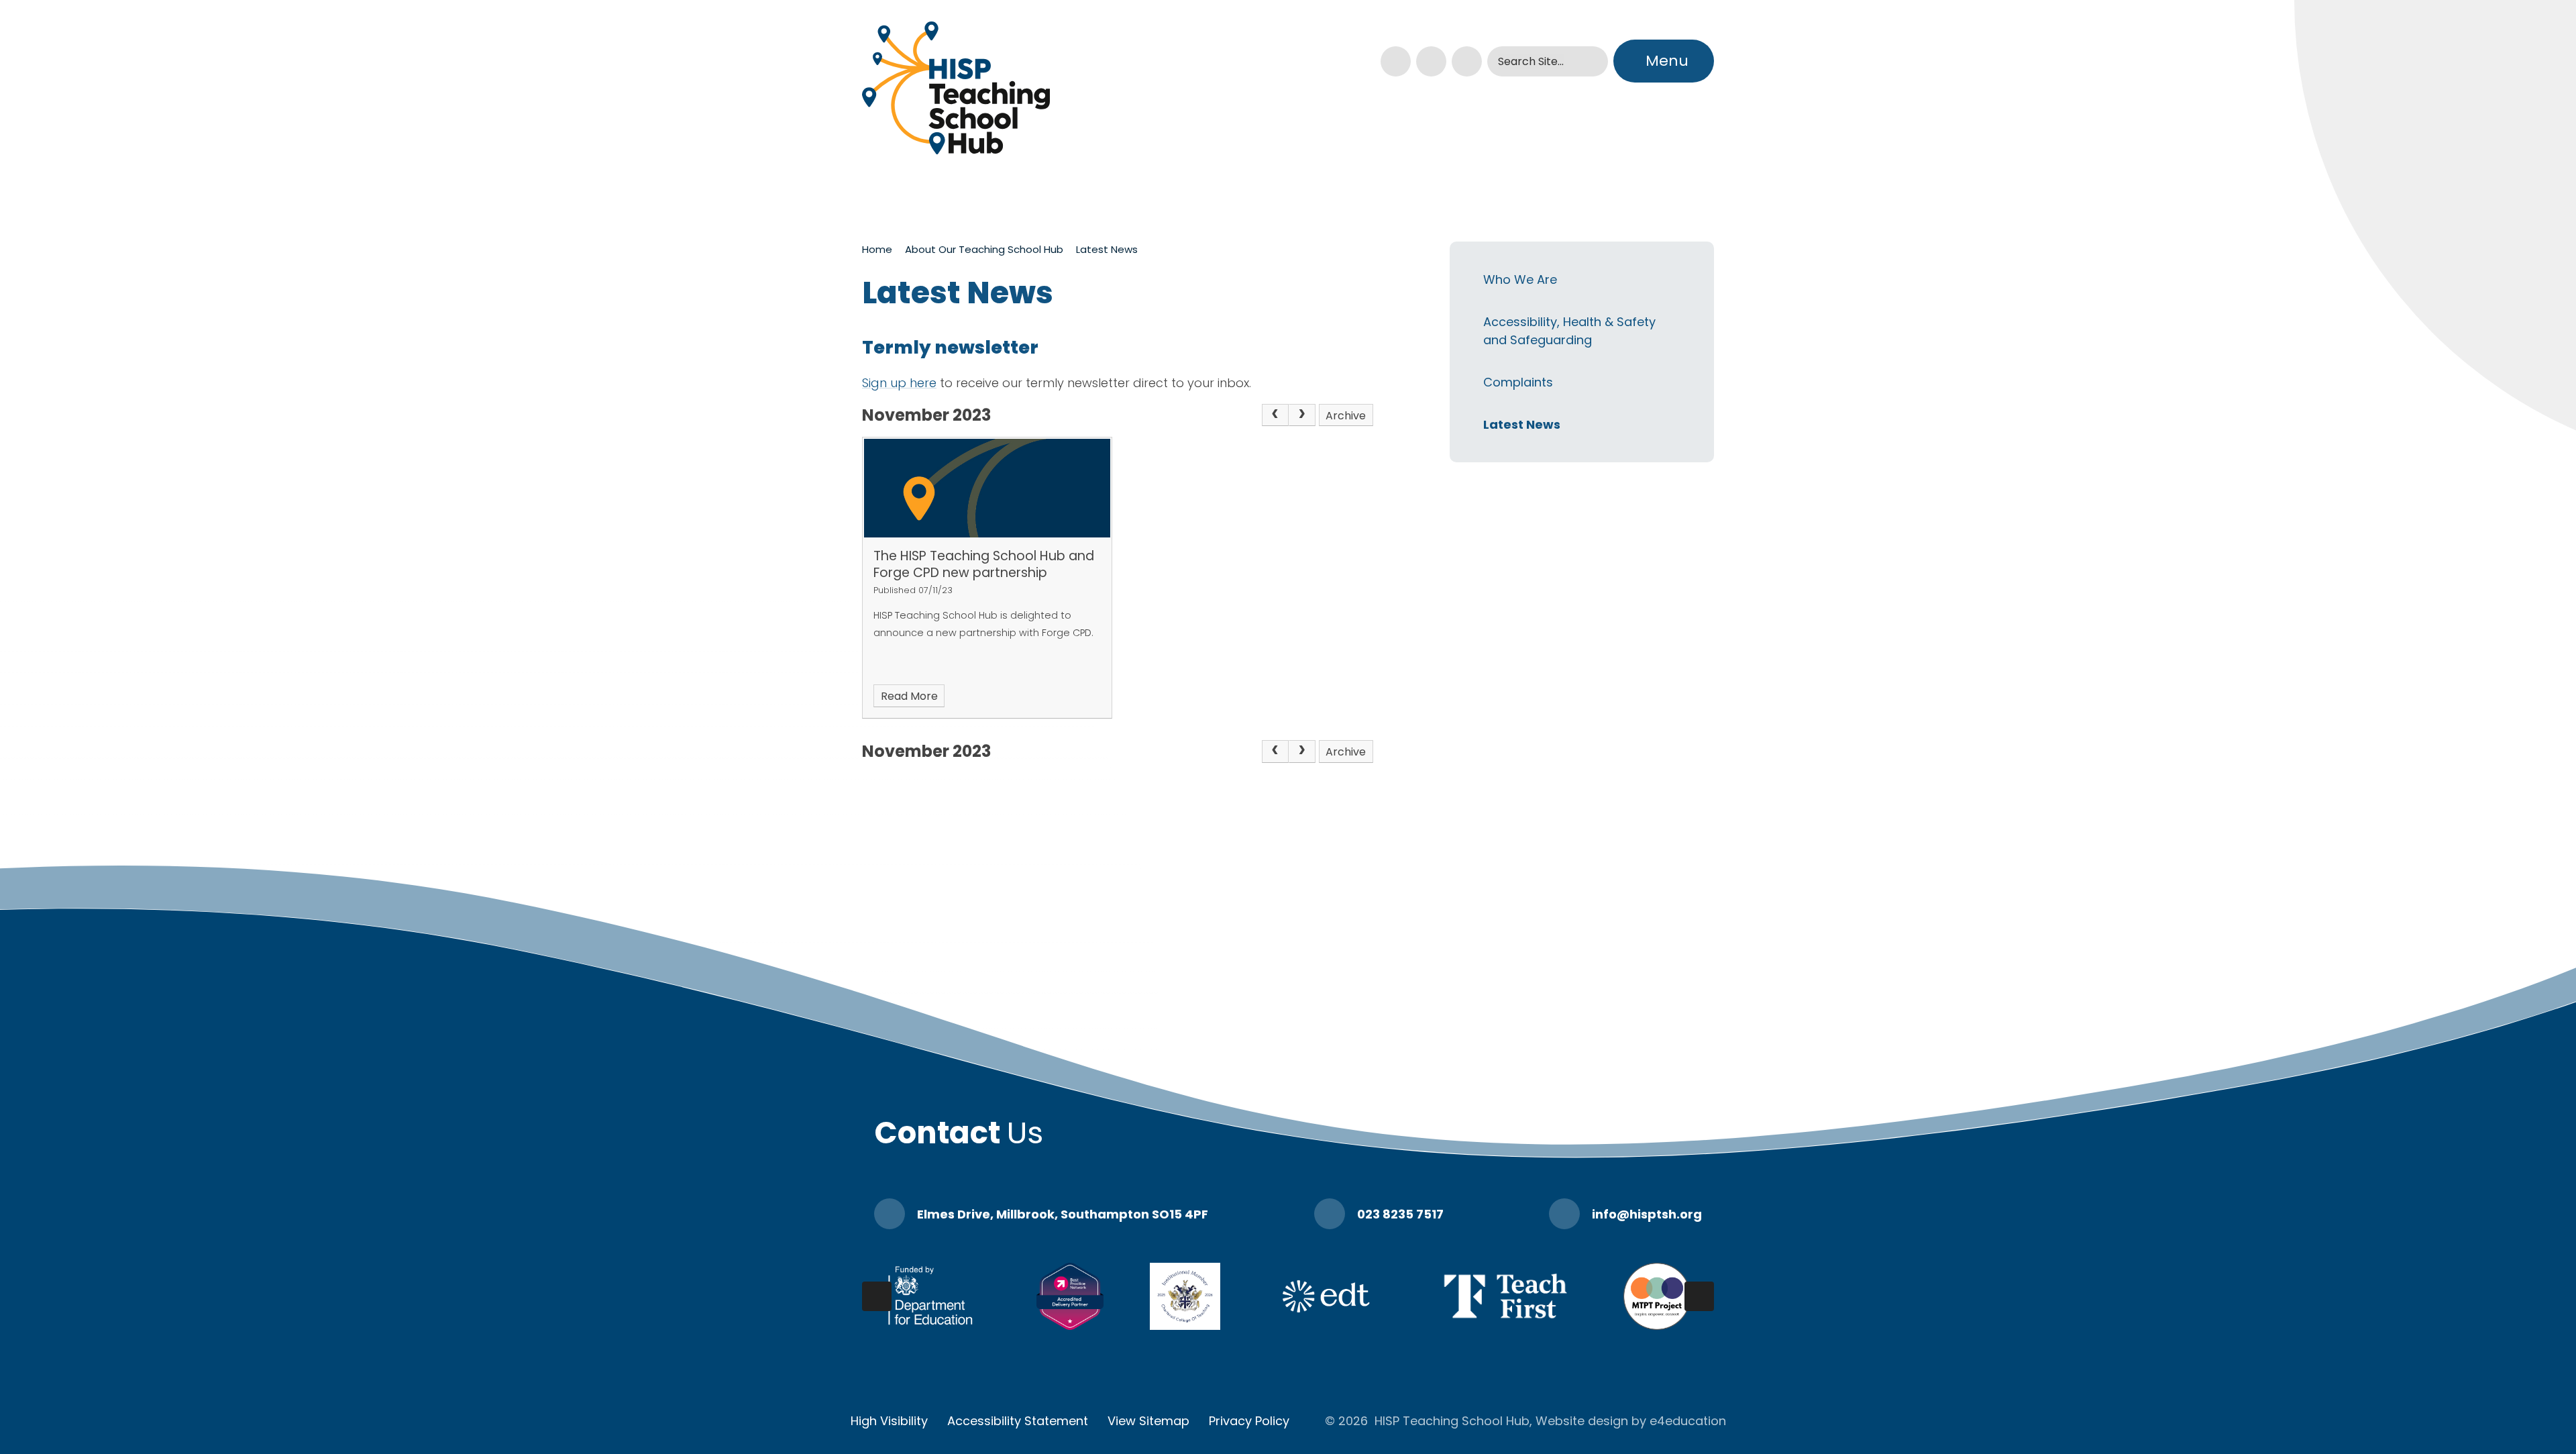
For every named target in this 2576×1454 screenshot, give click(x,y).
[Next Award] (1699, 1296)
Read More (909, 696)
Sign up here (899, 383)
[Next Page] (1302, 415)
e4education (1688, 1421)
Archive (1346, 416)
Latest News (1107, 249)
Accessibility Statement (1018, 1421)
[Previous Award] (877, 1296)
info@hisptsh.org (1647, 1214)
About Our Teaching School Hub (984, 249)
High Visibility (889, 1421)
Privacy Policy (1249, 1421)
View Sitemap (1148, 1421)
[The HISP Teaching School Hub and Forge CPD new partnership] (987, 488)
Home (877, 249)
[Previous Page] (1275, 415)
